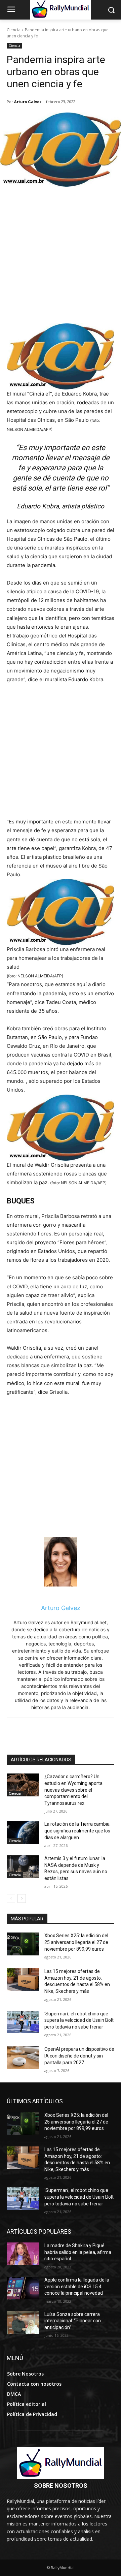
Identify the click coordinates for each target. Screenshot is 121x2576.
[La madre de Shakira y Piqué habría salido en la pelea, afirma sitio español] (23, 2254)
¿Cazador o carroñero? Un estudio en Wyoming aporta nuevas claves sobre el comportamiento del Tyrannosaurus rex (73, 1790)
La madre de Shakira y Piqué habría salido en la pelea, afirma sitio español (78, 2252)
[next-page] (22, 1898)
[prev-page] (11, 1898)
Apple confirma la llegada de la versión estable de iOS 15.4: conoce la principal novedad (77, 2286)
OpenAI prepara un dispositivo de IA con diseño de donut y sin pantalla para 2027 (79, 2056)
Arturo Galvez (28, 102)
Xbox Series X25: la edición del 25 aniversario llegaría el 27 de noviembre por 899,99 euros (76, 1942)
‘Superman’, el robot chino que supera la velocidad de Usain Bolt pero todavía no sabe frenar (79, 2020)
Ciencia (14, 30)
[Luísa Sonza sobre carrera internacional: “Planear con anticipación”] (23, 2322)
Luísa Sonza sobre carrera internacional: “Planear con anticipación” (73, 2321)
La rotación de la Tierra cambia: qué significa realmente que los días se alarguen (77, 1831)
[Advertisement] (61, 259)
